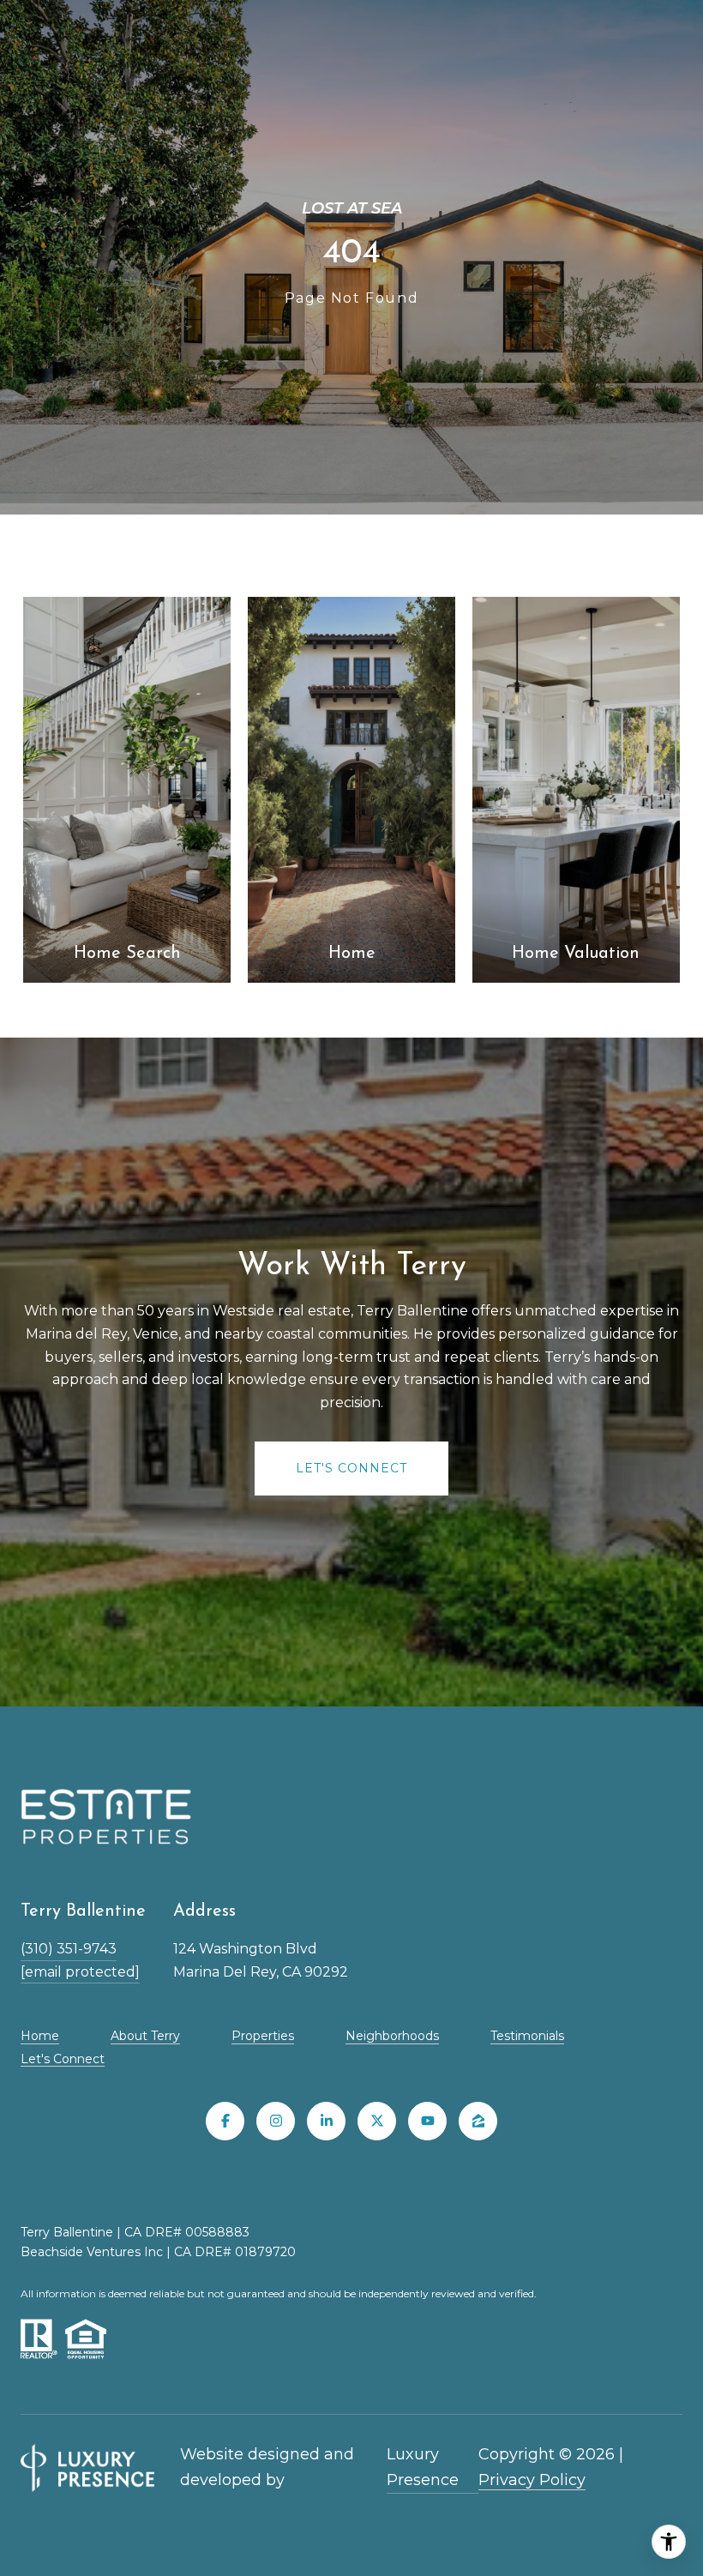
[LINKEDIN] (326, 2121)
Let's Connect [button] (351, 1468)
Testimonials (527, 2036)
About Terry (145, 2036)
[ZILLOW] (478, 2121)
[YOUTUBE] (427, 2121)
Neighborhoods (392, 2036)
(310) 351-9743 (69, 1949)
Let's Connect (63, 2059)
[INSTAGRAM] (276, 2121)
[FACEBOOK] (225, 2121)
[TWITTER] (377, 2121)
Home (40, 2036)
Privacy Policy (532, 2480)
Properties (263, 2036)
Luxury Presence (423, 2467)
